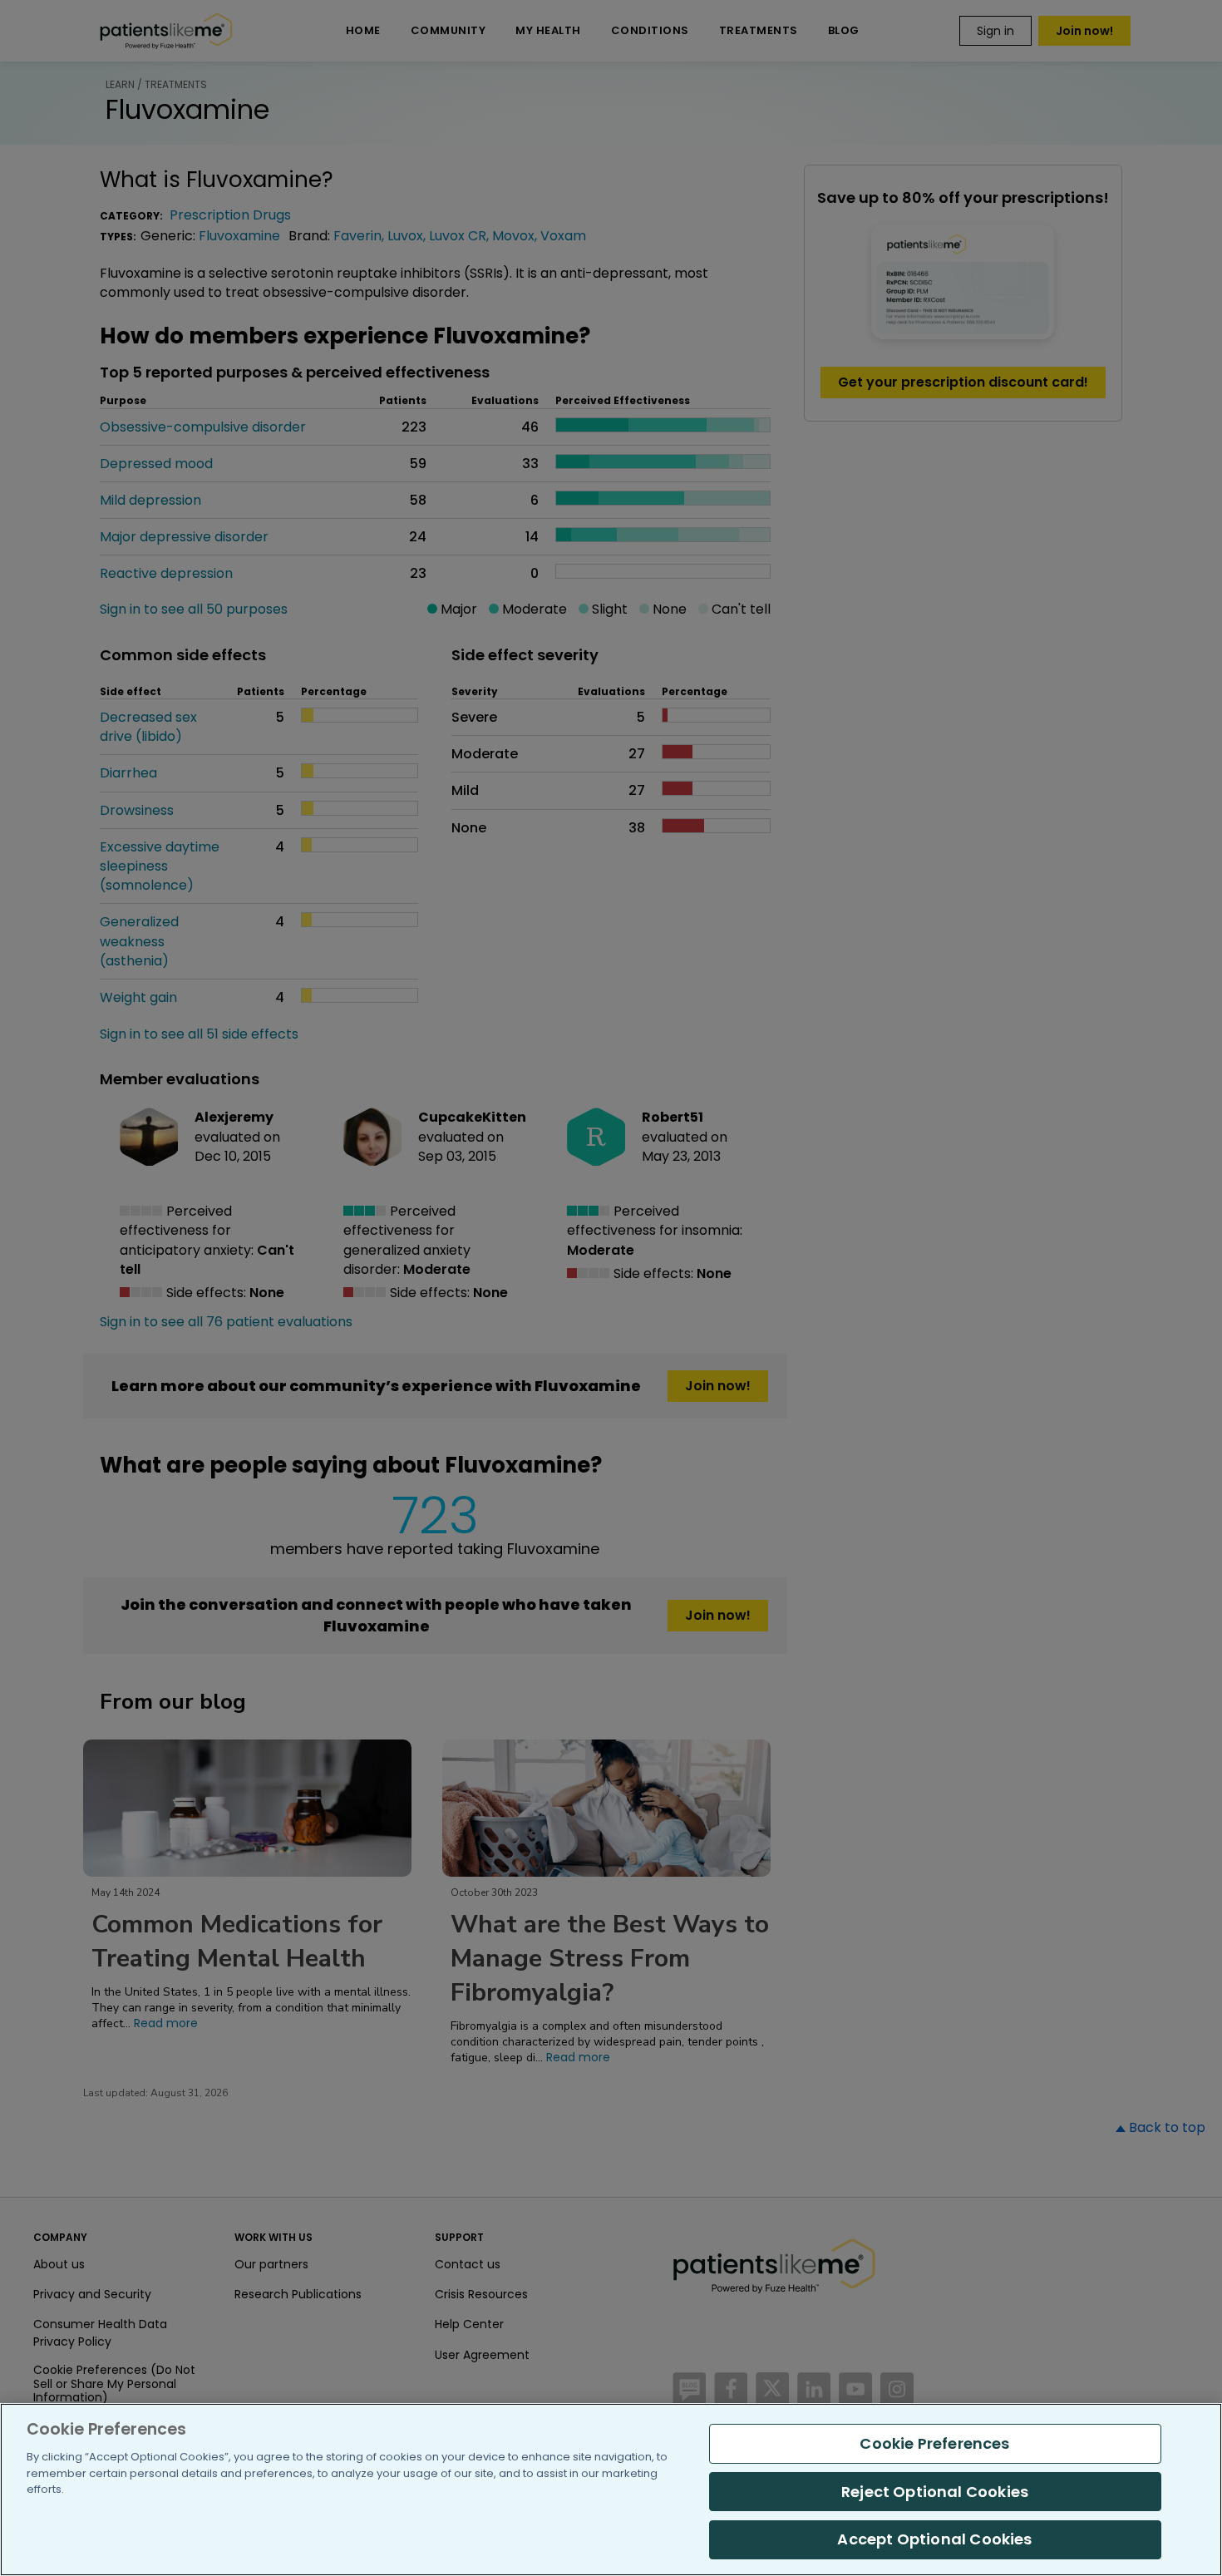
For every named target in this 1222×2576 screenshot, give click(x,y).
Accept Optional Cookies (934, 2539)
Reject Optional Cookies (935, 2492)
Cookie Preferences (934, 2443)
